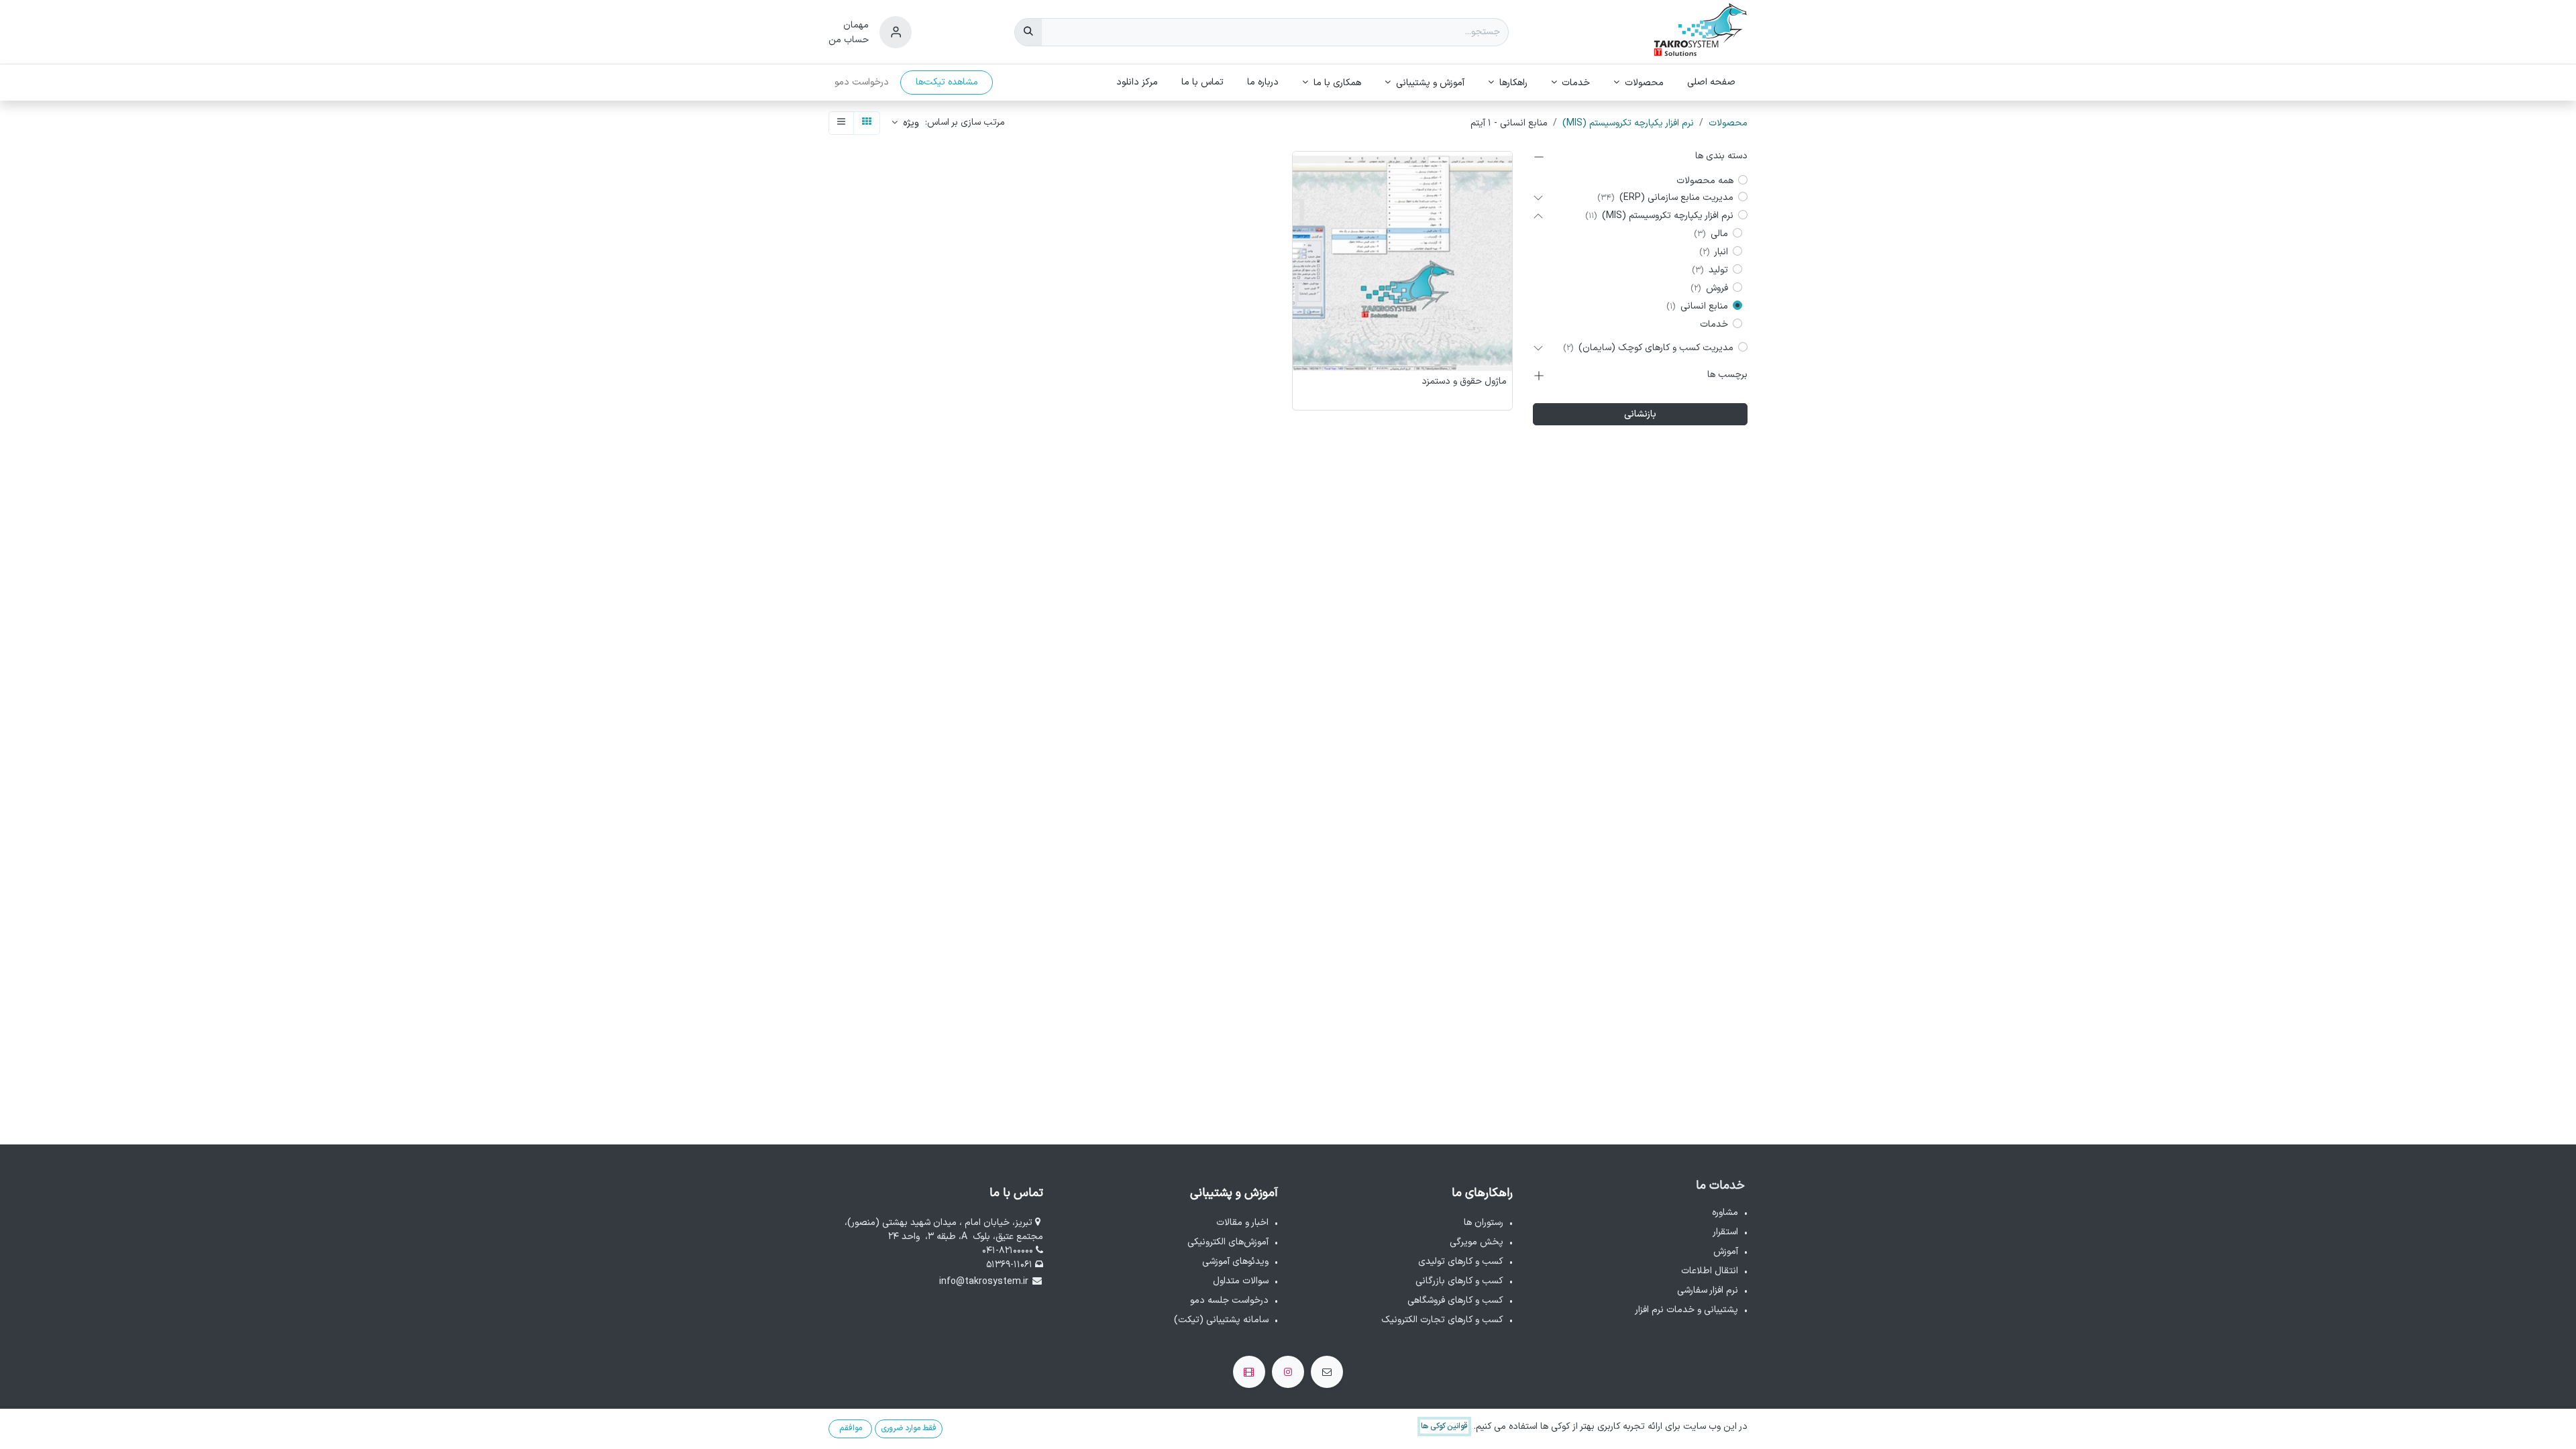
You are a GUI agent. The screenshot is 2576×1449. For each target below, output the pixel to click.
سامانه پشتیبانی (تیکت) (1221, 1320)
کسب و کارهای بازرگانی (1459, 1281)
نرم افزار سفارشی (1708, 1290)
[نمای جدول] (867, 123)
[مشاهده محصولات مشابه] (1299, 232)
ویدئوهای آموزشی (1235, 1262)
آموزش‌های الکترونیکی (1228, 1242)
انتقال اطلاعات (1710, 1271)
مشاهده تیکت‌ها (947, 82)
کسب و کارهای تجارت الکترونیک (1442, 1320)
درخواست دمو (862, 82)
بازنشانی (1640, 414)
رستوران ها (1484, 1223)
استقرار (1725, 1232)
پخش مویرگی (1477, 1242)
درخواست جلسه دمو (1229, 1300)
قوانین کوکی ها (1444, 1426)
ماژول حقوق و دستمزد (1464, 382)
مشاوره (1725, 1213)
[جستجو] (1028, 32)
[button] (905, 123)
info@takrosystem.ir (984, 1282)
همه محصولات (1705, 181)
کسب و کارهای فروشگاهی (1455, 1300)
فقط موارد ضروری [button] (909, 1428)
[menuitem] (1712, 82)
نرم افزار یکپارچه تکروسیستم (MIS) (1628, 123)
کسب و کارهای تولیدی (1461, 1262)
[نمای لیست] (841, 123)
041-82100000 (1009, 1251)
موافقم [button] (851, 1428)
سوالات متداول (1241, 1281)
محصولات (1728, 123)
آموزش (1726, 1251)
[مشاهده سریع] (1299, 172)
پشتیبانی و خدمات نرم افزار (1686, 1310)
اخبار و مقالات (1242, 1223)
